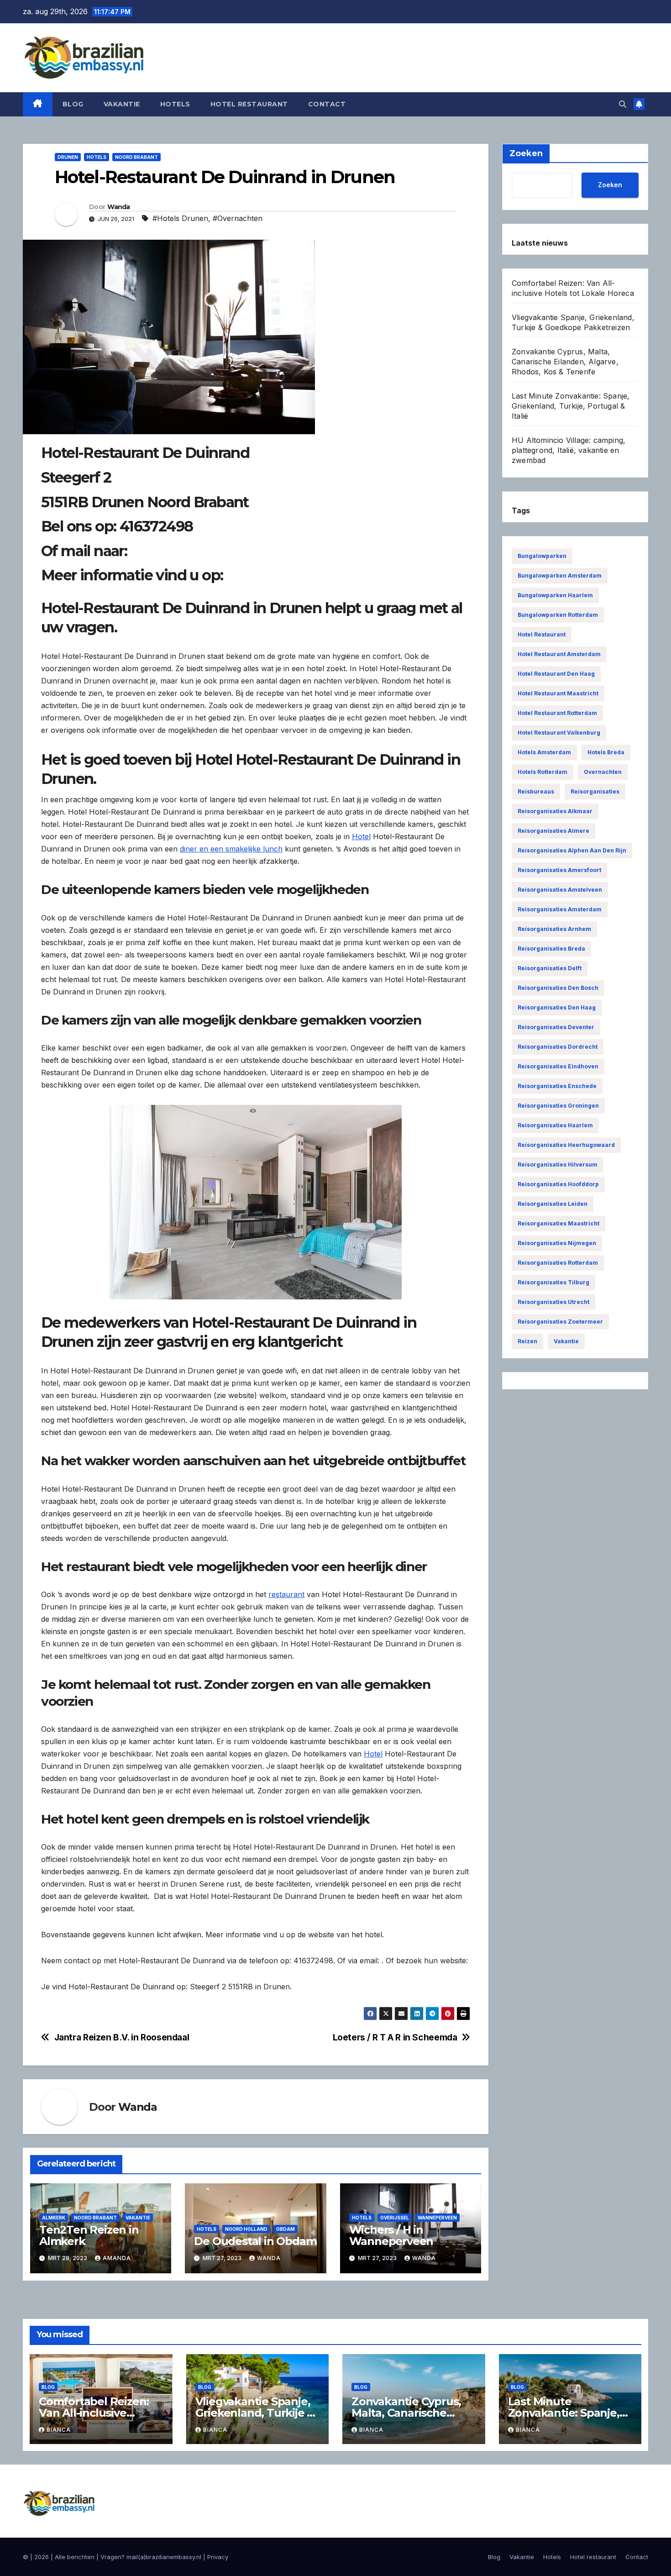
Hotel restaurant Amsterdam (559, 654)
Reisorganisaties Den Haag (557, 1007)
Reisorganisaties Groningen (558, 1106)
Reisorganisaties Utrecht (553, 1302)
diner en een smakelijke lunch (231, 849)
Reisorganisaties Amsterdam (560, 909)
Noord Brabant (136, 157)
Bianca (59, 2430)
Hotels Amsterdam (544, 752)
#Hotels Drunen (180, 218)
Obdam (286, 2229)
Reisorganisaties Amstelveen (560, 890)
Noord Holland (246, 2229)
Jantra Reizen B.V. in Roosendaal (122, 2037)
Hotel (361, 836)
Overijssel (395, 2218)
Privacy (218, 2557)
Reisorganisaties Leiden (553, 1204)
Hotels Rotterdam (543, 772)
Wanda (119, 207)
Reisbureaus (536, 791)
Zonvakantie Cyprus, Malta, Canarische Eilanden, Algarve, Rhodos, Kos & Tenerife (565, 362)
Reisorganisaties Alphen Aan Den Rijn (572, 850)
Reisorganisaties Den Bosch (558, 988)
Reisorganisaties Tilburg (553, 1282)
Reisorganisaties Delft (550, 968)
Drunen (68, 157)
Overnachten (603, 772)
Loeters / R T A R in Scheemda (395, 2037)
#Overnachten (238, 218)
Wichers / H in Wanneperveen (391, 2235)
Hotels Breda (606, 752)
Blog (73, 104)
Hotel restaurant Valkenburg (559, 733)
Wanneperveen (437, 2218)
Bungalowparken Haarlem (555, 595)
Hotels (175, 104)
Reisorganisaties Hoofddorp (558, 1184)
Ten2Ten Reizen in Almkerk (89, 2235)
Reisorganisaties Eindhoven (558, 1066)
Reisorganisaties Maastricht (558, 1223)
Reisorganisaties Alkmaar (555, 811)
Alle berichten (75, 2557)
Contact (327, 104)
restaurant (286, 1594)
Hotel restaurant (249, 104)
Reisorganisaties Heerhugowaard (566, 1145)
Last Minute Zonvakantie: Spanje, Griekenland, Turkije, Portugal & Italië (571, 406)
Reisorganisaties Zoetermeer (560, 1322)
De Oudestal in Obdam (255, 2241)
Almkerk (54, 2218)
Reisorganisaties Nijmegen (557, 1243)
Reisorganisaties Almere (553, 831)
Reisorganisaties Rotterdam (558, 1263)
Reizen (527, 1341)
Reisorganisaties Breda (551, 949)
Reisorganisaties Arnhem (554, 929)
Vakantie (122, 104)
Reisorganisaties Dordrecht (558, 1047)
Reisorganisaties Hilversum (558, 1164)
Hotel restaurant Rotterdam (557, 713)
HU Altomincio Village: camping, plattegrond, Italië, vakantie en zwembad (569, 450)
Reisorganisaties (595, 791)
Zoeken (610, 185)
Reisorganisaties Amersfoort (559, 870)
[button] (623, 104)
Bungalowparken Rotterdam (558, 615)
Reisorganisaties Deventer (556, 1027)
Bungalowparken (542, 556)
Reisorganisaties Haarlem (555, 1125)
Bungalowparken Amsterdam (560, 576)
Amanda (117, 2258)
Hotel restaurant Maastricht (558, 693)
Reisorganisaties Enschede (557, 1086)
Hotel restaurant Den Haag (556, 674)
